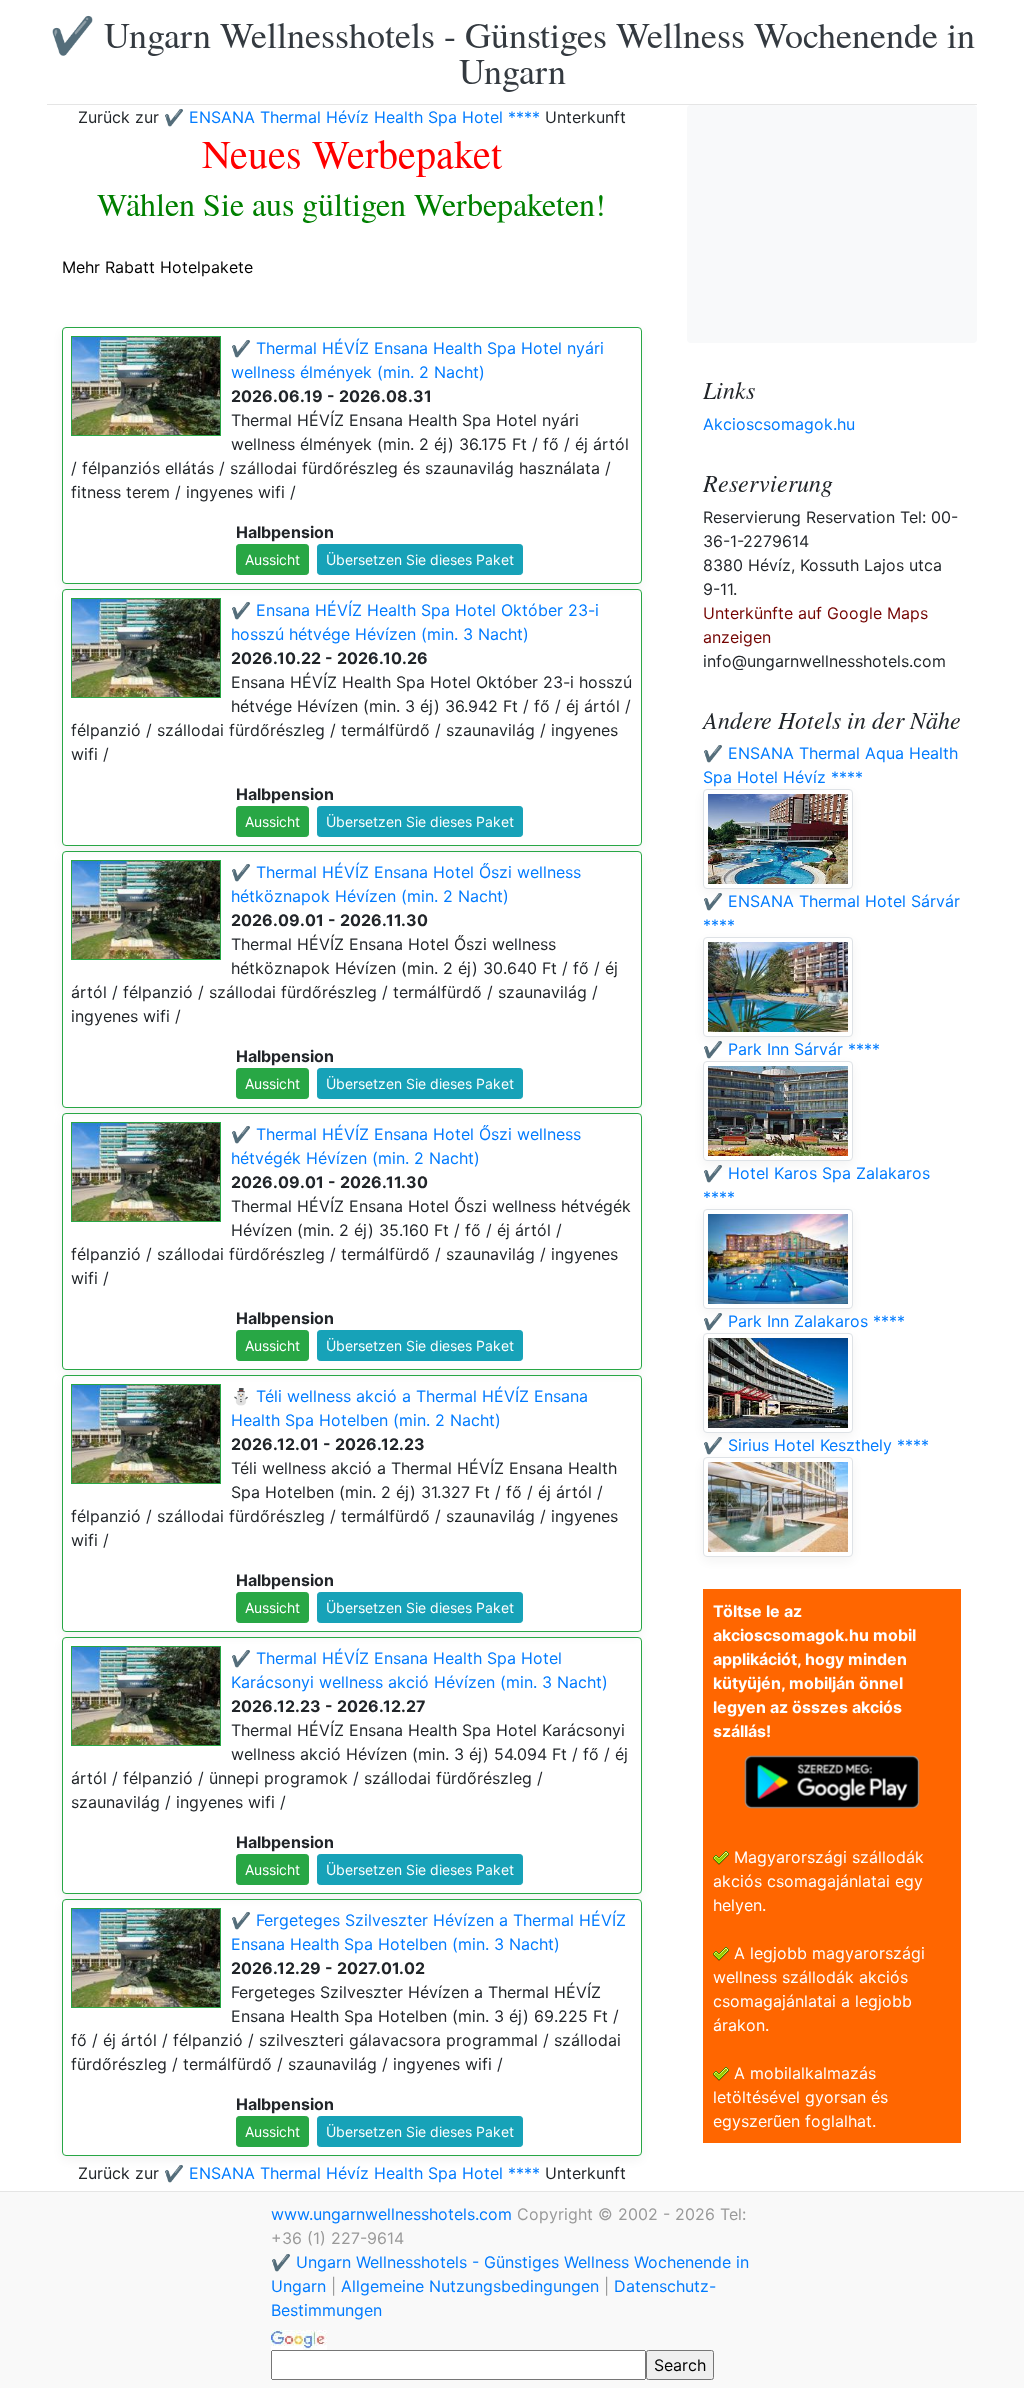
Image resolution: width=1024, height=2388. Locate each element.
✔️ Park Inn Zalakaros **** (804, 1321)
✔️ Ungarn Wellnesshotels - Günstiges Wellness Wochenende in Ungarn (512, 52)
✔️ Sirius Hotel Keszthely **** (816, 1445)
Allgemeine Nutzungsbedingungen (470, 2286)
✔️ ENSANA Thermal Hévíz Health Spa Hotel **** (352, 117)
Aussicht (272, 559)
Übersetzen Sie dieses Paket (420, 559)
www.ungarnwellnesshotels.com (394, 2214)
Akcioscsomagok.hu (779, 424)
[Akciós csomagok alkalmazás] (832, 1780)
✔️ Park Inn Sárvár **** (791, 1049)
